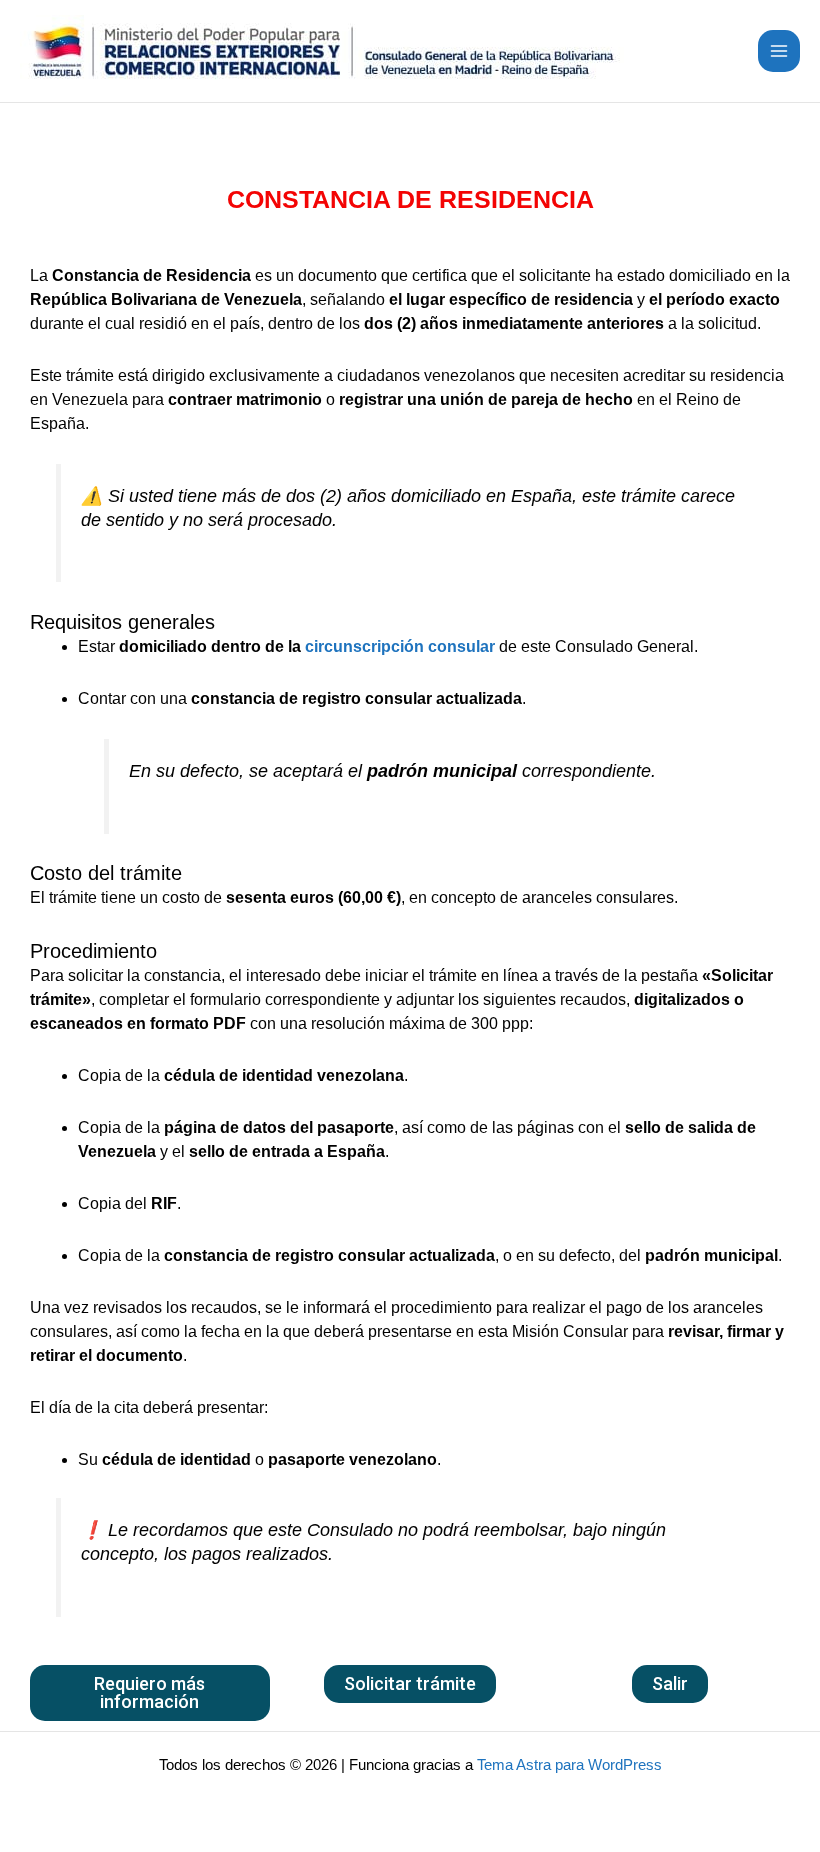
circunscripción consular (400, 646)
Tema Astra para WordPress (569, 1765)
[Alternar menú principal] (779, 51)
